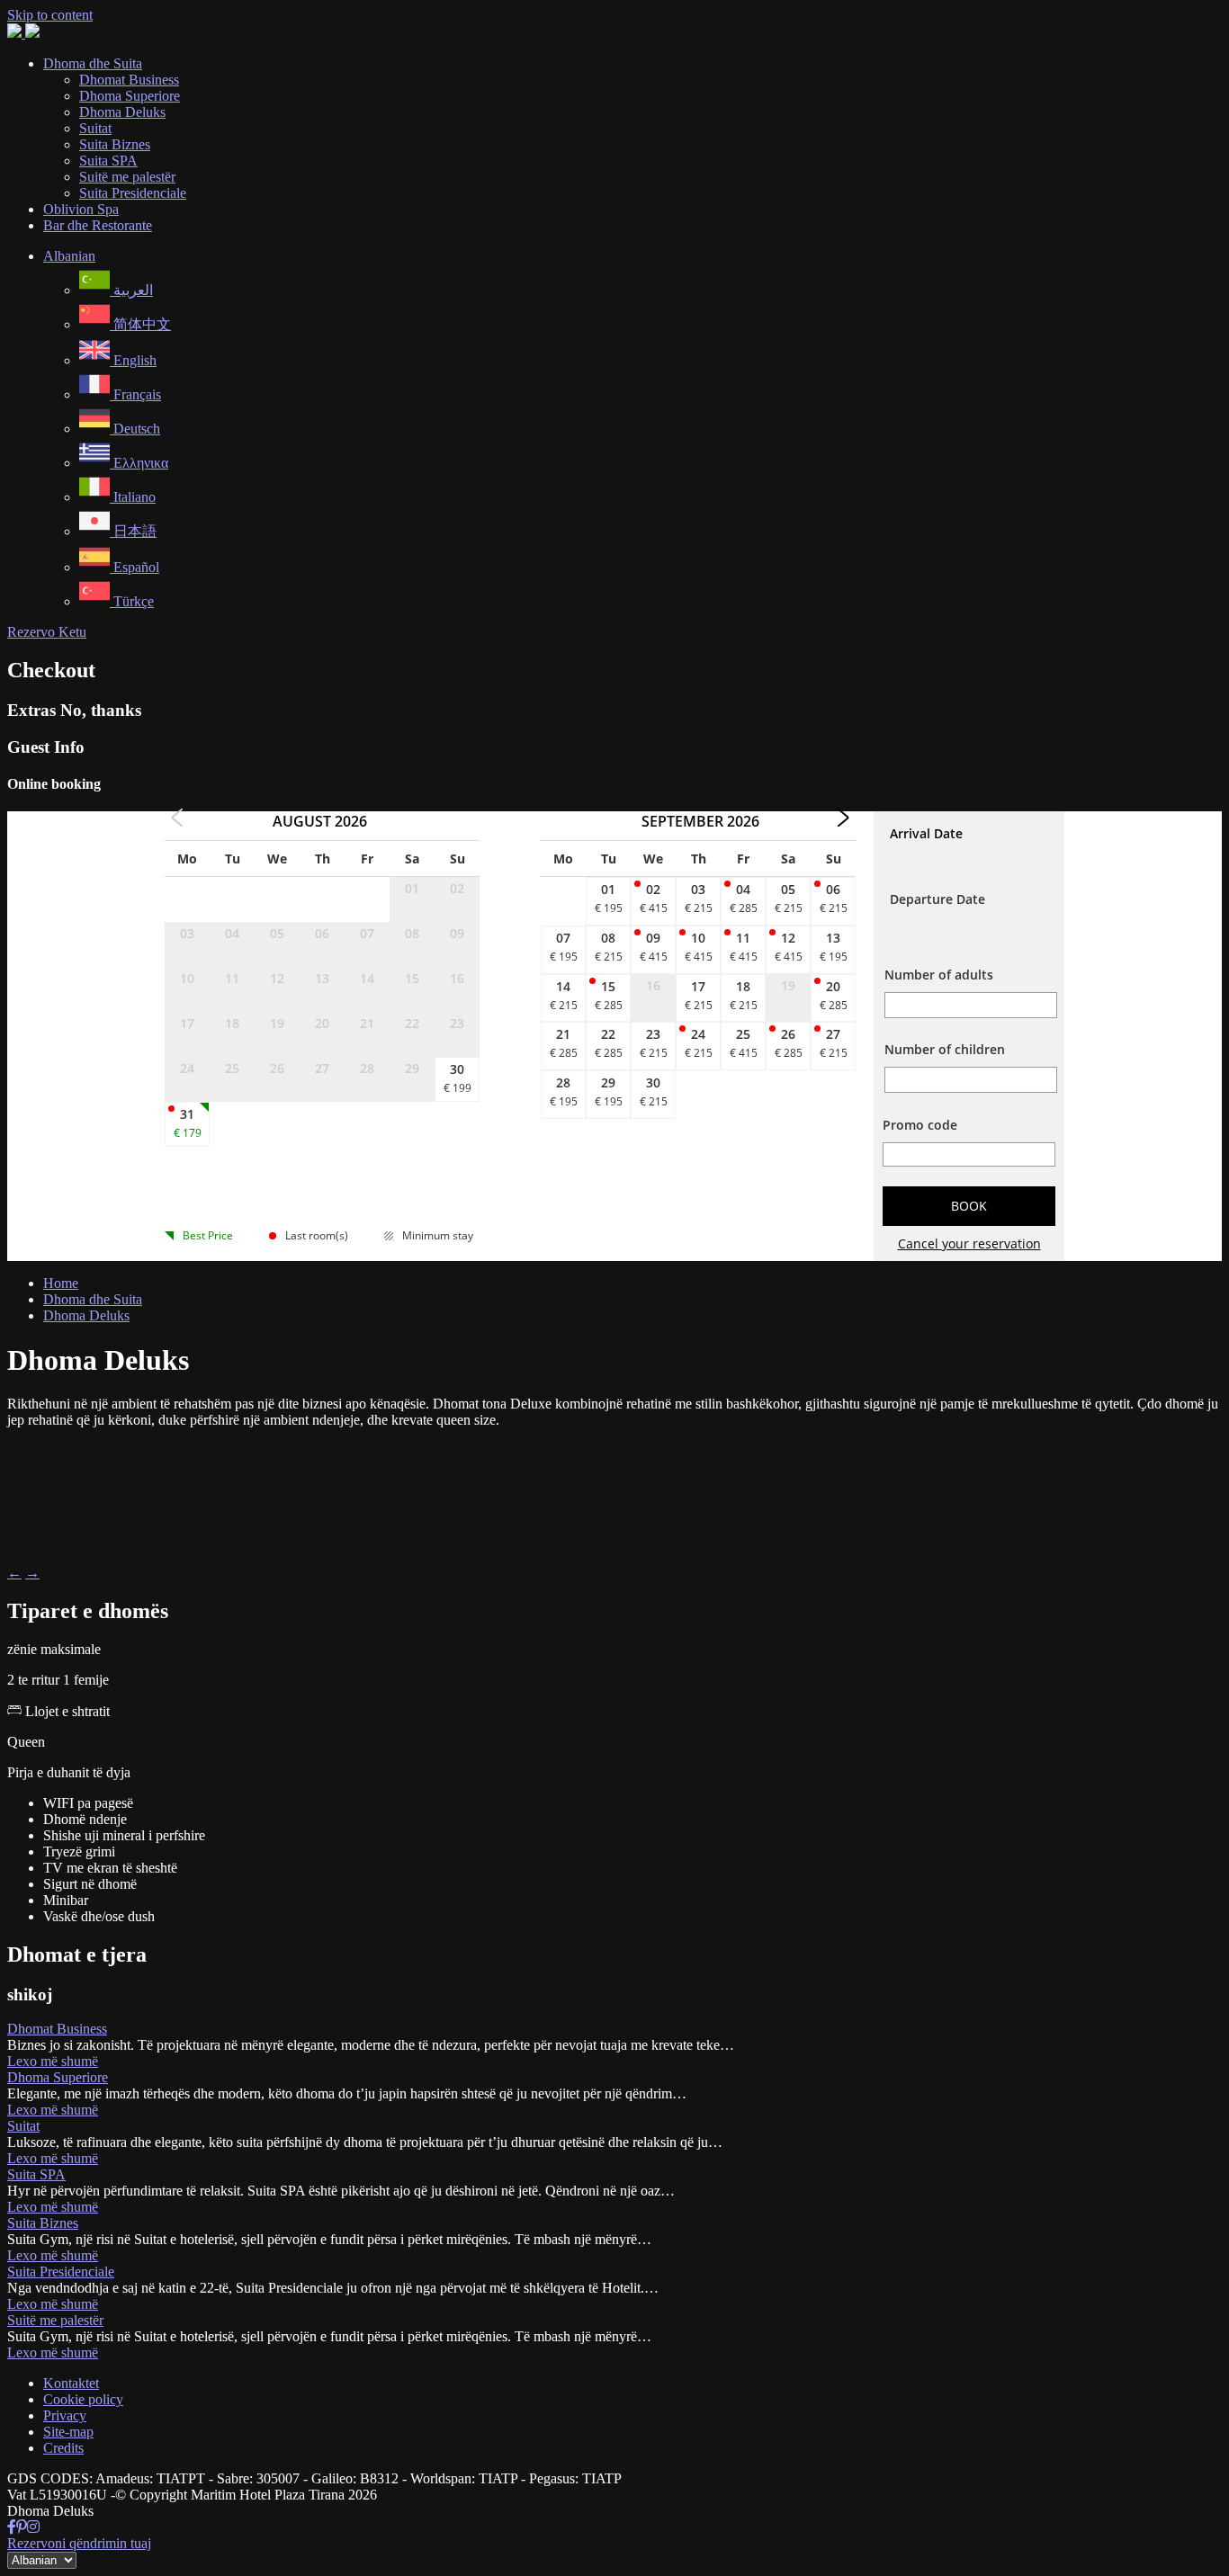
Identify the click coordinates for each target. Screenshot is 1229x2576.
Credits (63, 2448)
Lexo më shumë (53, 2061)
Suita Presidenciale (61, 2272)
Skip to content (50, 15)
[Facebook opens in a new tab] (12, 2527)
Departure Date (937, 899)
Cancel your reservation (969, 1243)
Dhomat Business (57, 2029)
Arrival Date (926, 833)
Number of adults (939, 975)
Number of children (945, 1049)
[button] (69, 256)
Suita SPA (36, 2174)
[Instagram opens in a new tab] (33, 2527)
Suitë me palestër (55, 2320)
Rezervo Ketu (47, 632)
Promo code (920, 1125)
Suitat (23, 2126)
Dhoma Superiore (58, 2077)
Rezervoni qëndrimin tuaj (79, 2543)
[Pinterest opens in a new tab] (22, 2527)
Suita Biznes (43, 2223)
